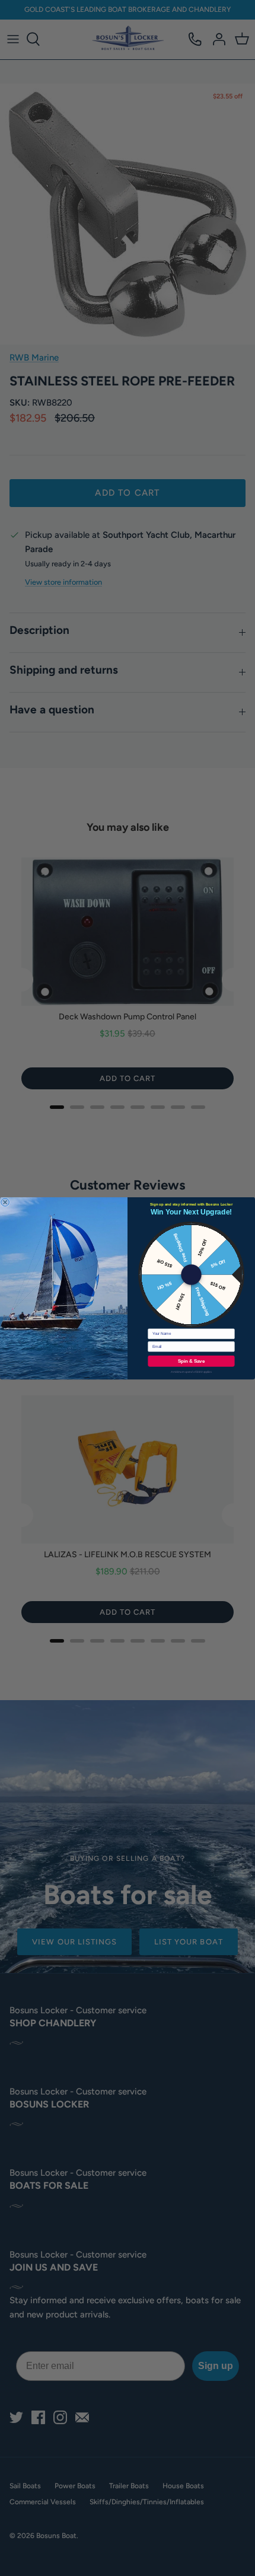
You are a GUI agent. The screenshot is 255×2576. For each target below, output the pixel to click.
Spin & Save (191, 1361)
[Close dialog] (5, 1202)
